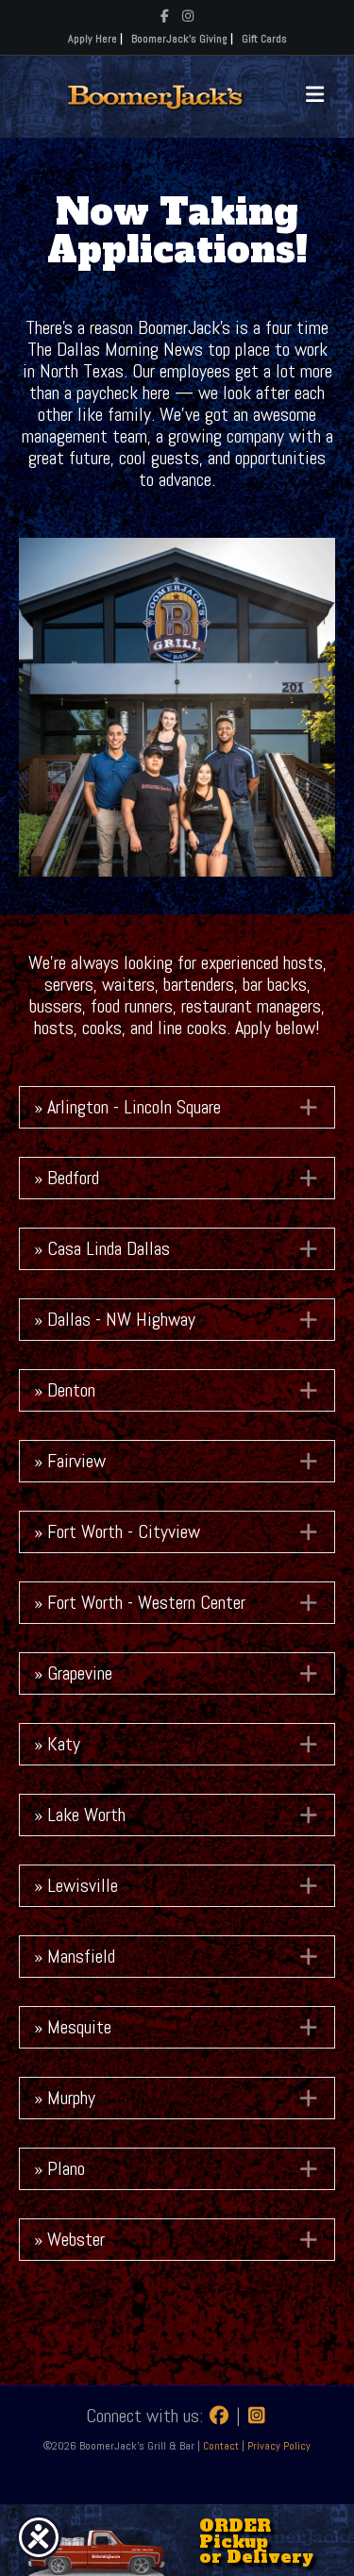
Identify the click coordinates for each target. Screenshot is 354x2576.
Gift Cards (264, 39)
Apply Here (93, 39)
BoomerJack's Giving (179, 39)
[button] (177, 1107)
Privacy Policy (279, 2446)
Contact (222, 2446)
